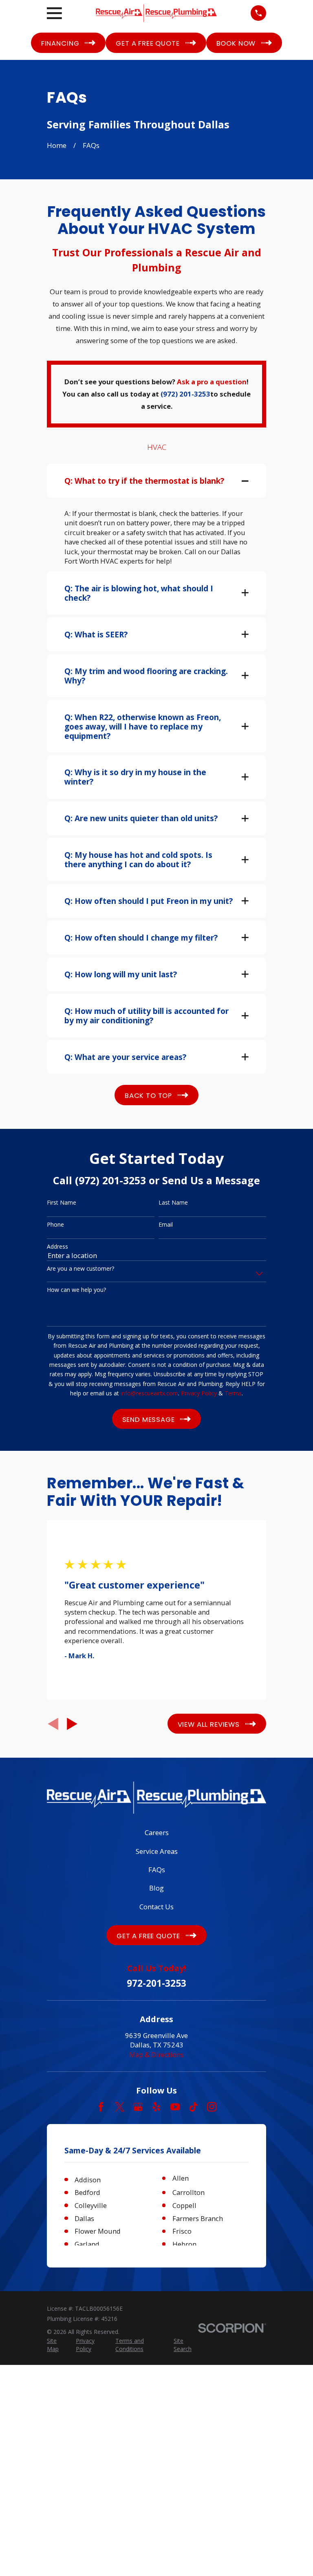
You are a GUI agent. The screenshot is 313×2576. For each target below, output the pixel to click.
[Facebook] (101, 2107)
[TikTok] (193, 2107)
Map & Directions (156, 2055)
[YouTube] (175, 2107)
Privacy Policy (199, 1393)
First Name (62, 1203)
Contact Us (156, 1907)
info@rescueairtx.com (149, 1393)
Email (166, 1225)
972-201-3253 (156, 1983)
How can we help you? (76, 1290)
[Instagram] (212, 2107)
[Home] (156, 13)
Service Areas (157, 1851)
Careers (157, 1832)
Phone (55, 1225)
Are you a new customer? (80, 1269)
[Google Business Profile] (138, 2107)
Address (57, 1247)
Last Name (173, 1203)
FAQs (157, 1870)
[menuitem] (57, 2345)
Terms (233, 1393)
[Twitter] (120, 2107)
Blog (156, 1888)
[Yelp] (156, 2107)
